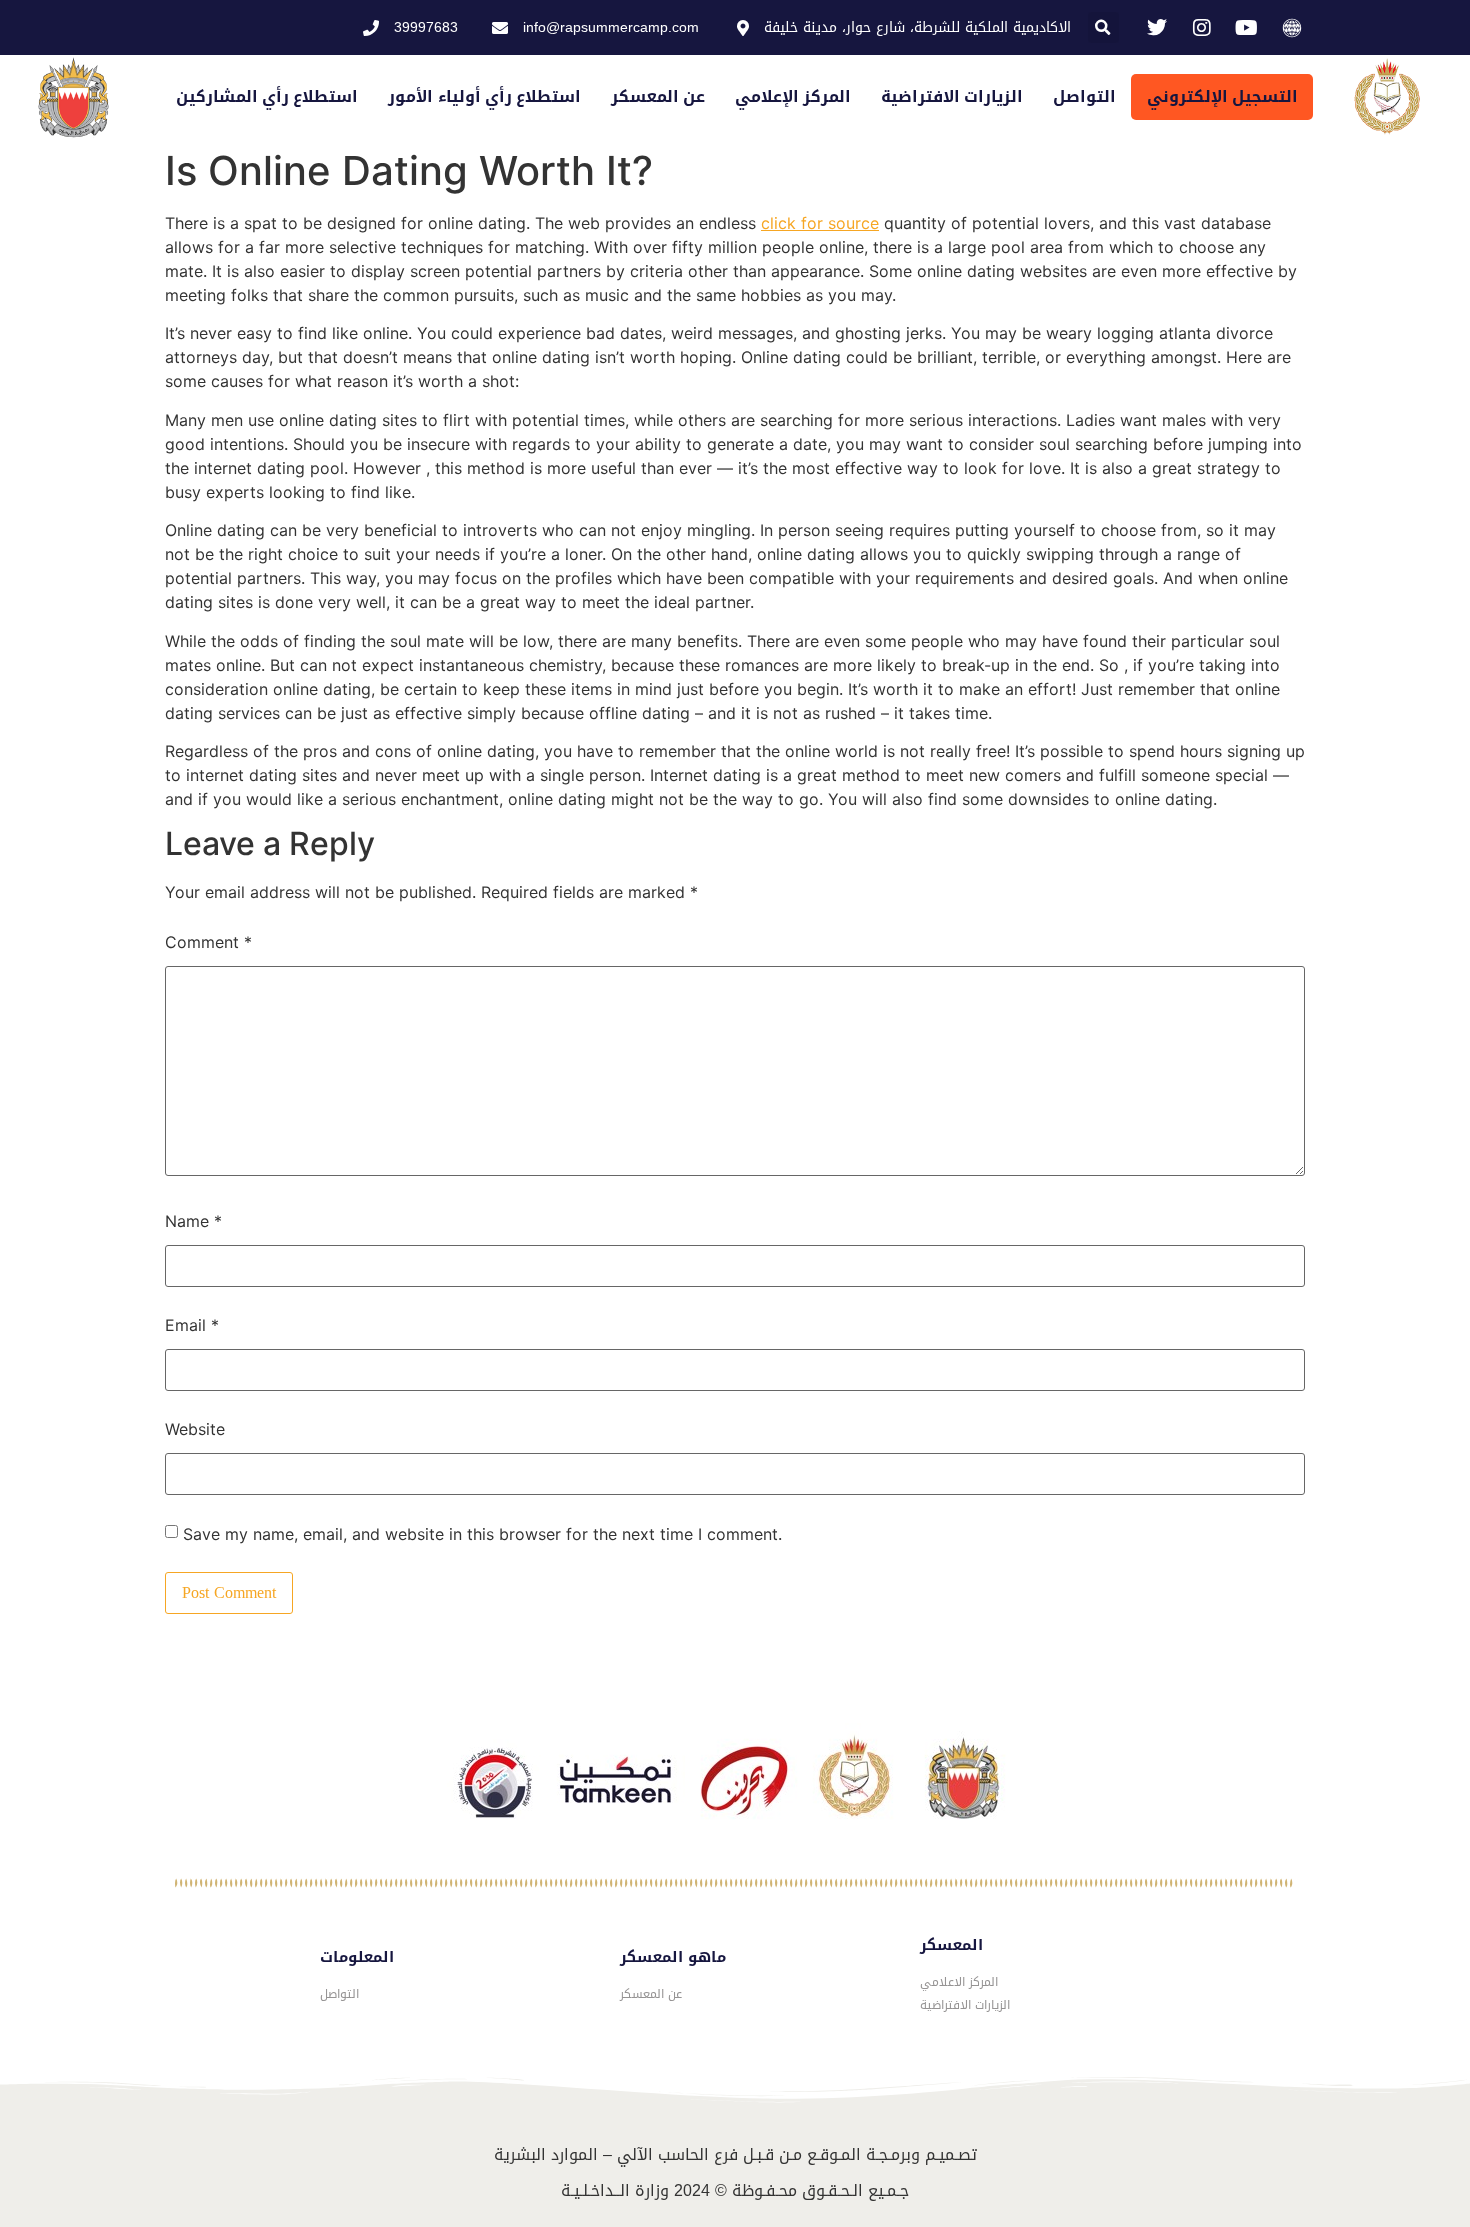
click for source (820, 223)
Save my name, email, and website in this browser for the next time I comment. (482, 1534)
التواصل (1084, 96)
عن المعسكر (658, 96)
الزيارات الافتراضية (952, 96)
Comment (208, 942)
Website (195, 1429)
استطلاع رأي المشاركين (267, 96)
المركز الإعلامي (793, 96)
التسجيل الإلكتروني (1222, 96)
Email (192, 1325)
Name (193, 1221)
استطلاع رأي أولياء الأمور (484, 96)
